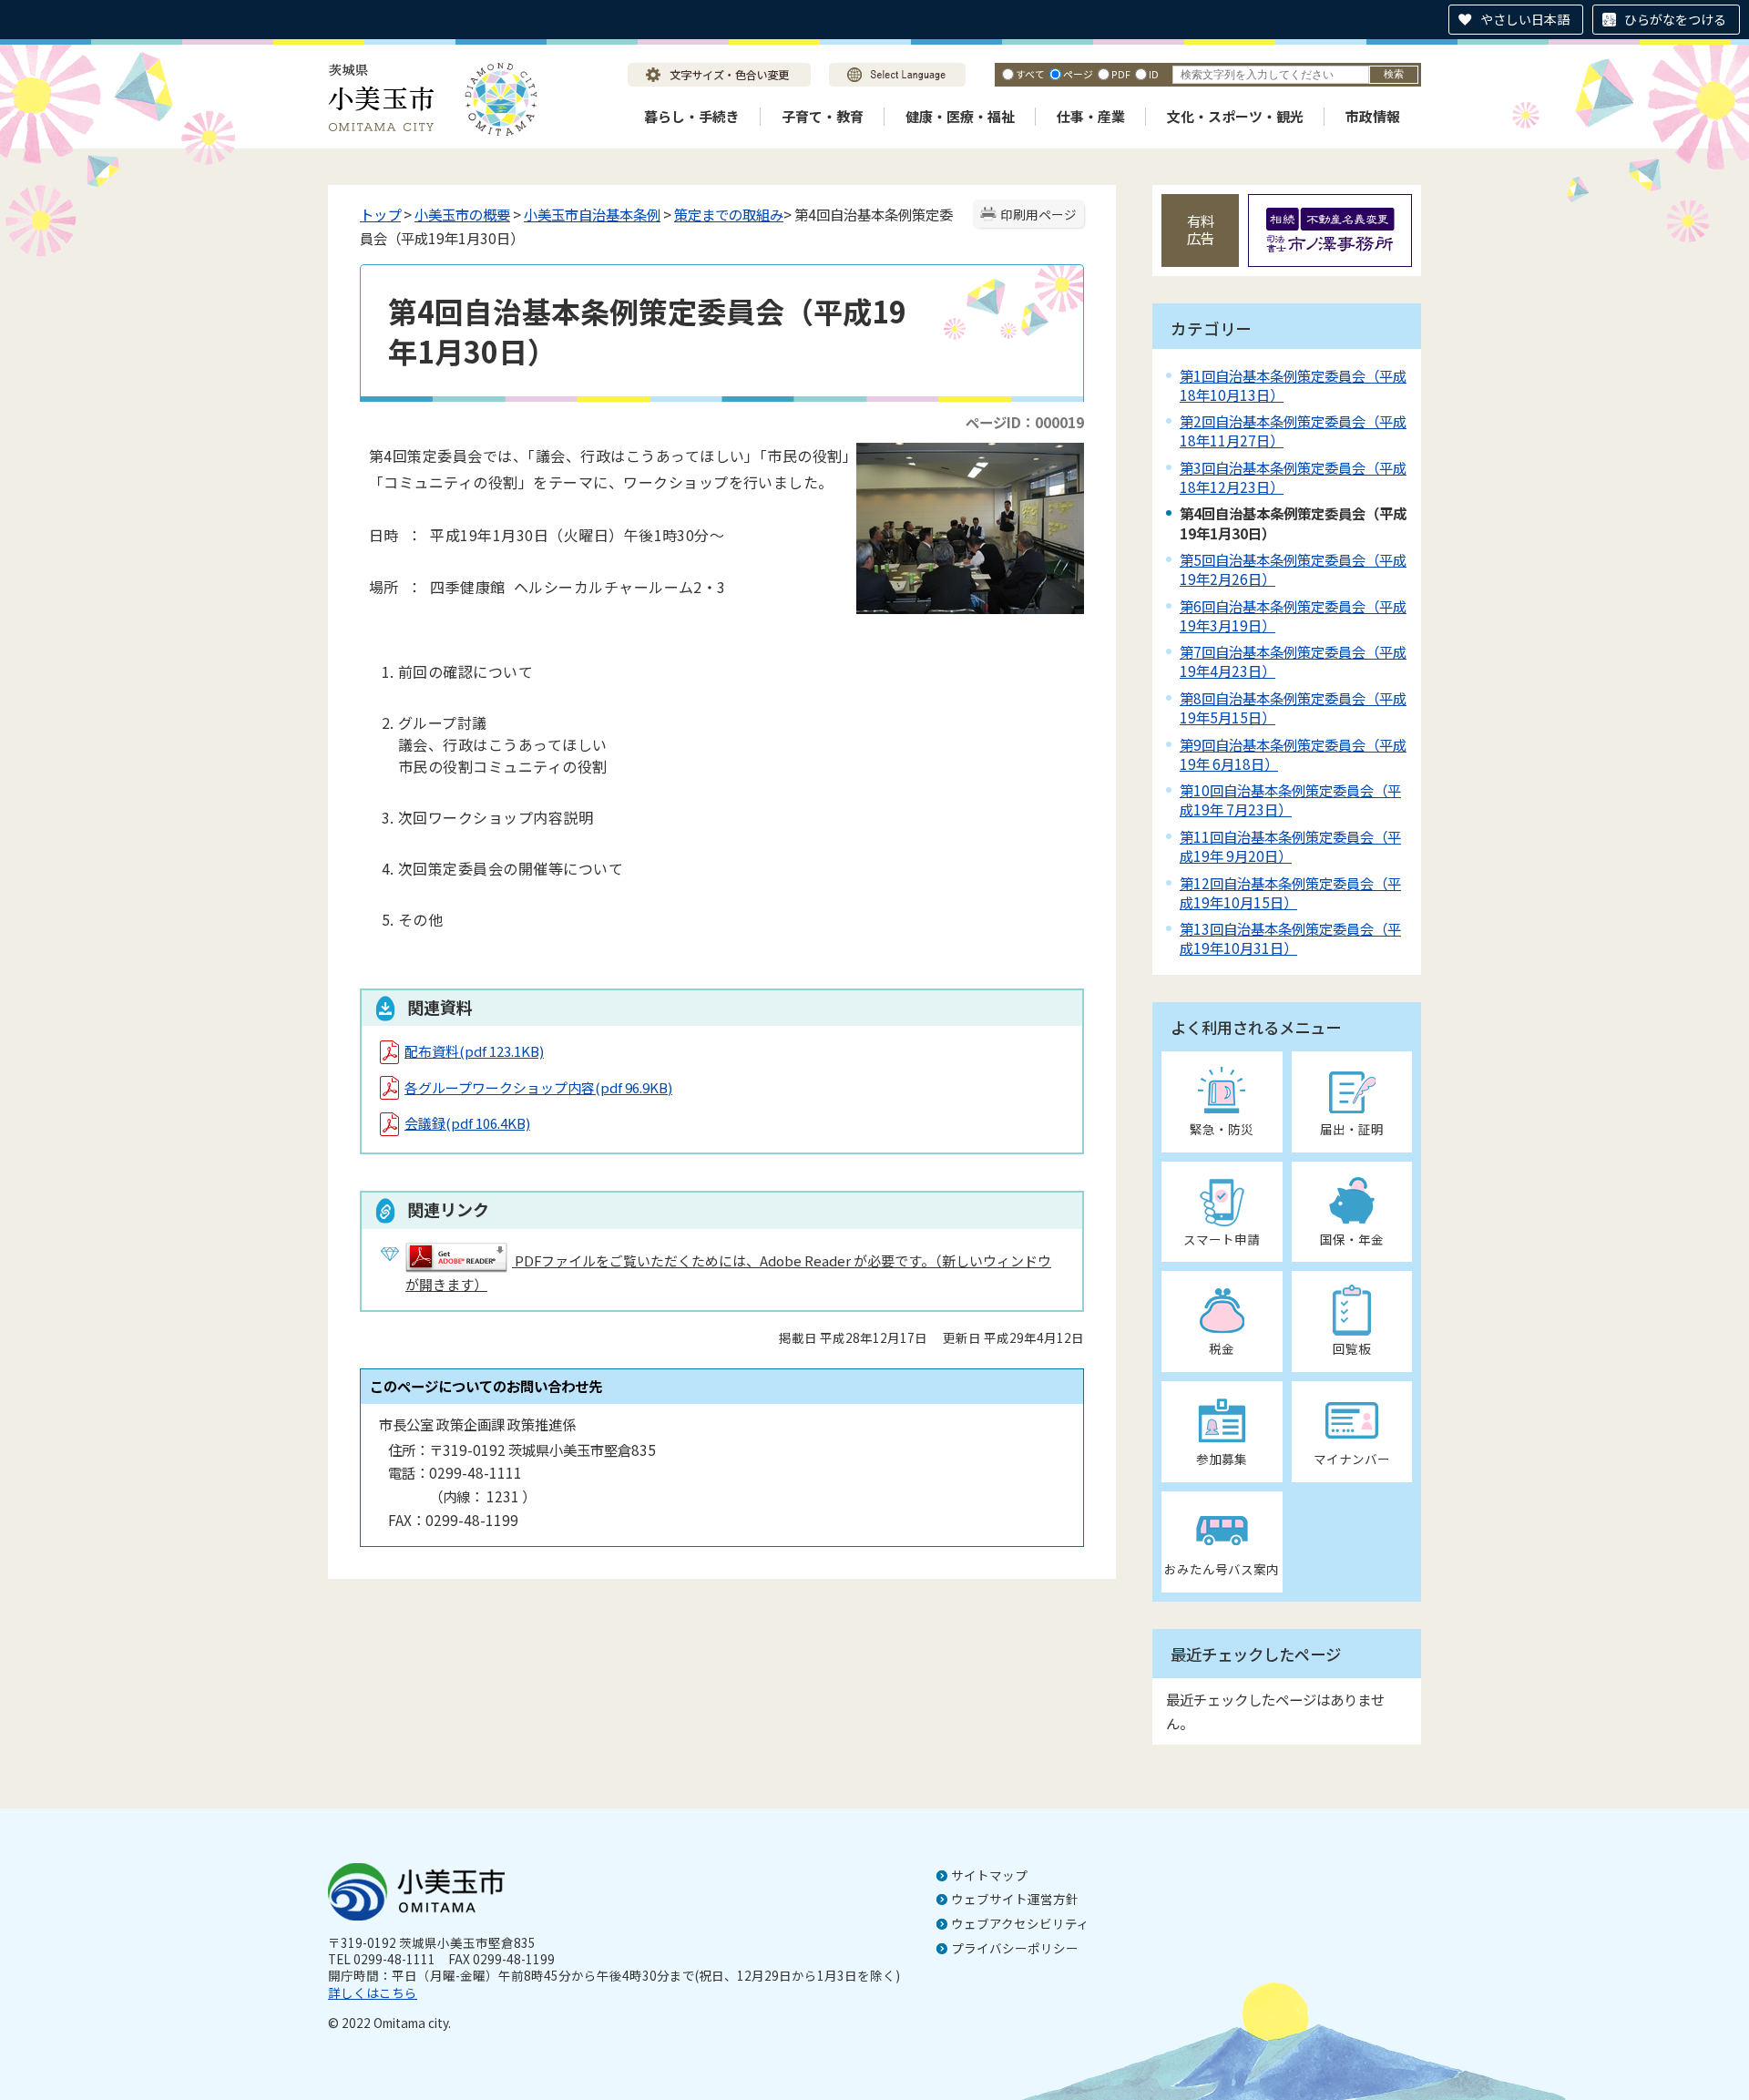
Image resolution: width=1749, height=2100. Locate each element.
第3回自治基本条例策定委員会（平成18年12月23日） (1293, 477)
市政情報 (1373, 116)
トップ (380, 214)
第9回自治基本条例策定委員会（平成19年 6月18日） (1293, 754)
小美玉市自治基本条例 (592, 214)
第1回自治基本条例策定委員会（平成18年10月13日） (1293, 385)
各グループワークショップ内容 (538, 1087)
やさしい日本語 (1525, 19)
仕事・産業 (1091, 116)
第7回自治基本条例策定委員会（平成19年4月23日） (1293, 661)
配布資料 (474, 1051)
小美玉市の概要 (462, 214)
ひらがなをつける (1675, 19)
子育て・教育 (823, 116)
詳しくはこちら (373, 1992)
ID (1154, 74)
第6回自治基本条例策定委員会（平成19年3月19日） (1293, 615)
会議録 (467, 1123)
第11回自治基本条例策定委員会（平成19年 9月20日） (1290, 846)
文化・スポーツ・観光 (1235, 116)
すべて (1030, 74)
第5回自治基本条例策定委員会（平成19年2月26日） (1293, 569)
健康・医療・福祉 (960, 116)
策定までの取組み (729, 214)
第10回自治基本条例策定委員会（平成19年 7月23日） (1290, 799)
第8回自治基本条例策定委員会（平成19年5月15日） (1293, 707)
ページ (1078, 74)
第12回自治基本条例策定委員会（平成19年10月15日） (1290, 892)
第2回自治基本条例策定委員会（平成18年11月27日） (1293, 430)
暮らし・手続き (692, 116)
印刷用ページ (1038, 214)
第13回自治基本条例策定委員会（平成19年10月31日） (1290, 938)
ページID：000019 (1025, 422)
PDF (1121, 74)
